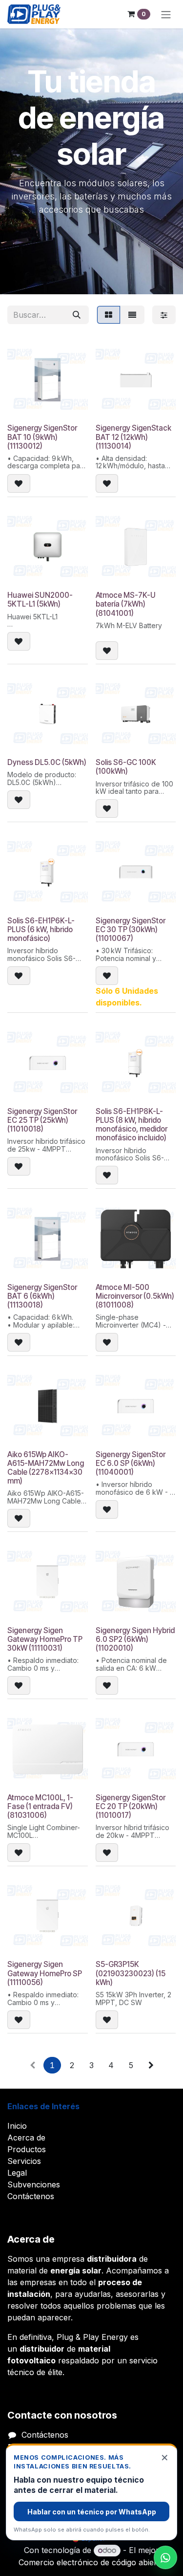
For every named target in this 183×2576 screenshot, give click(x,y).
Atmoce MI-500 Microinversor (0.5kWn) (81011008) (135, 1296)
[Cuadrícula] (109, 315)
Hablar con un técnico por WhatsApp (92, 2512)
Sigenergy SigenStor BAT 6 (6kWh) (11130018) (42, 1296)
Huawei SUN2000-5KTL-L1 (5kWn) (40, 600)
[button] (19, 483)
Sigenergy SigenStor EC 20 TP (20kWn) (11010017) (131, 1806)
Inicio (17, 2126)
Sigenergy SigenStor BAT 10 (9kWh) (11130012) (42, 437)
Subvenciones (34, 2184)
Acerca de (26, 2138)
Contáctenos (31, 2196)
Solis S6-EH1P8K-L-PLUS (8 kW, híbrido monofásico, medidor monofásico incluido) (132, 1125)
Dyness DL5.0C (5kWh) (47, 762)
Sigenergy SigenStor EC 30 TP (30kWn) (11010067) (131, 929)
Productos (27, 2149)
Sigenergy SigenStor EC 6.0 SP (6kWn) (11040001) (131, 1463)
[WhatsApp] (165, 2557)
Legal (17, 2173)
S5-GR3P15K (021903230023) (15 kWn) (131, 1973)
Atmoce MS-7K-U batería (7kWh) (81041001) (126, 604)
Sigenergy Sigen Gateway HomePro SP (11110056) (45, 1973)
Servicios (24, 2161)
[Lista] (132, 315)
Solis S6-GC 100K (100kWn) (126, 767)
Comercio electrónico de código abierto (91, 2562)
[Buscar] (77, 315)
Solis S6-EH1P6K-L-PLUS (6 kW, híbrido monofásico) (41, 929)
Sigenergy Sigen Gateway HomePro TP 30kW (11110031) (45, 1639)
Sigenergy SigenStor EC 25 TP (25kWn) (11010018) (42, 1120)
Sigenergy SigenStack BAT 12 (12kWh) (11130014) (133, 437)
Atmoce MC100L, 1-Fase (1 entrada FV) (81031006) (40, 1806)
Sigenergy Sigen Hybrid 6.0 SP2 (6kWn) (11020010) (135, 1639)
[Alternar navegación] (166, 14)
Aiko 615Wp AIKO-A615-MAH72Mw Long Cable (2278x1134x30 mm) (46, 1468)
